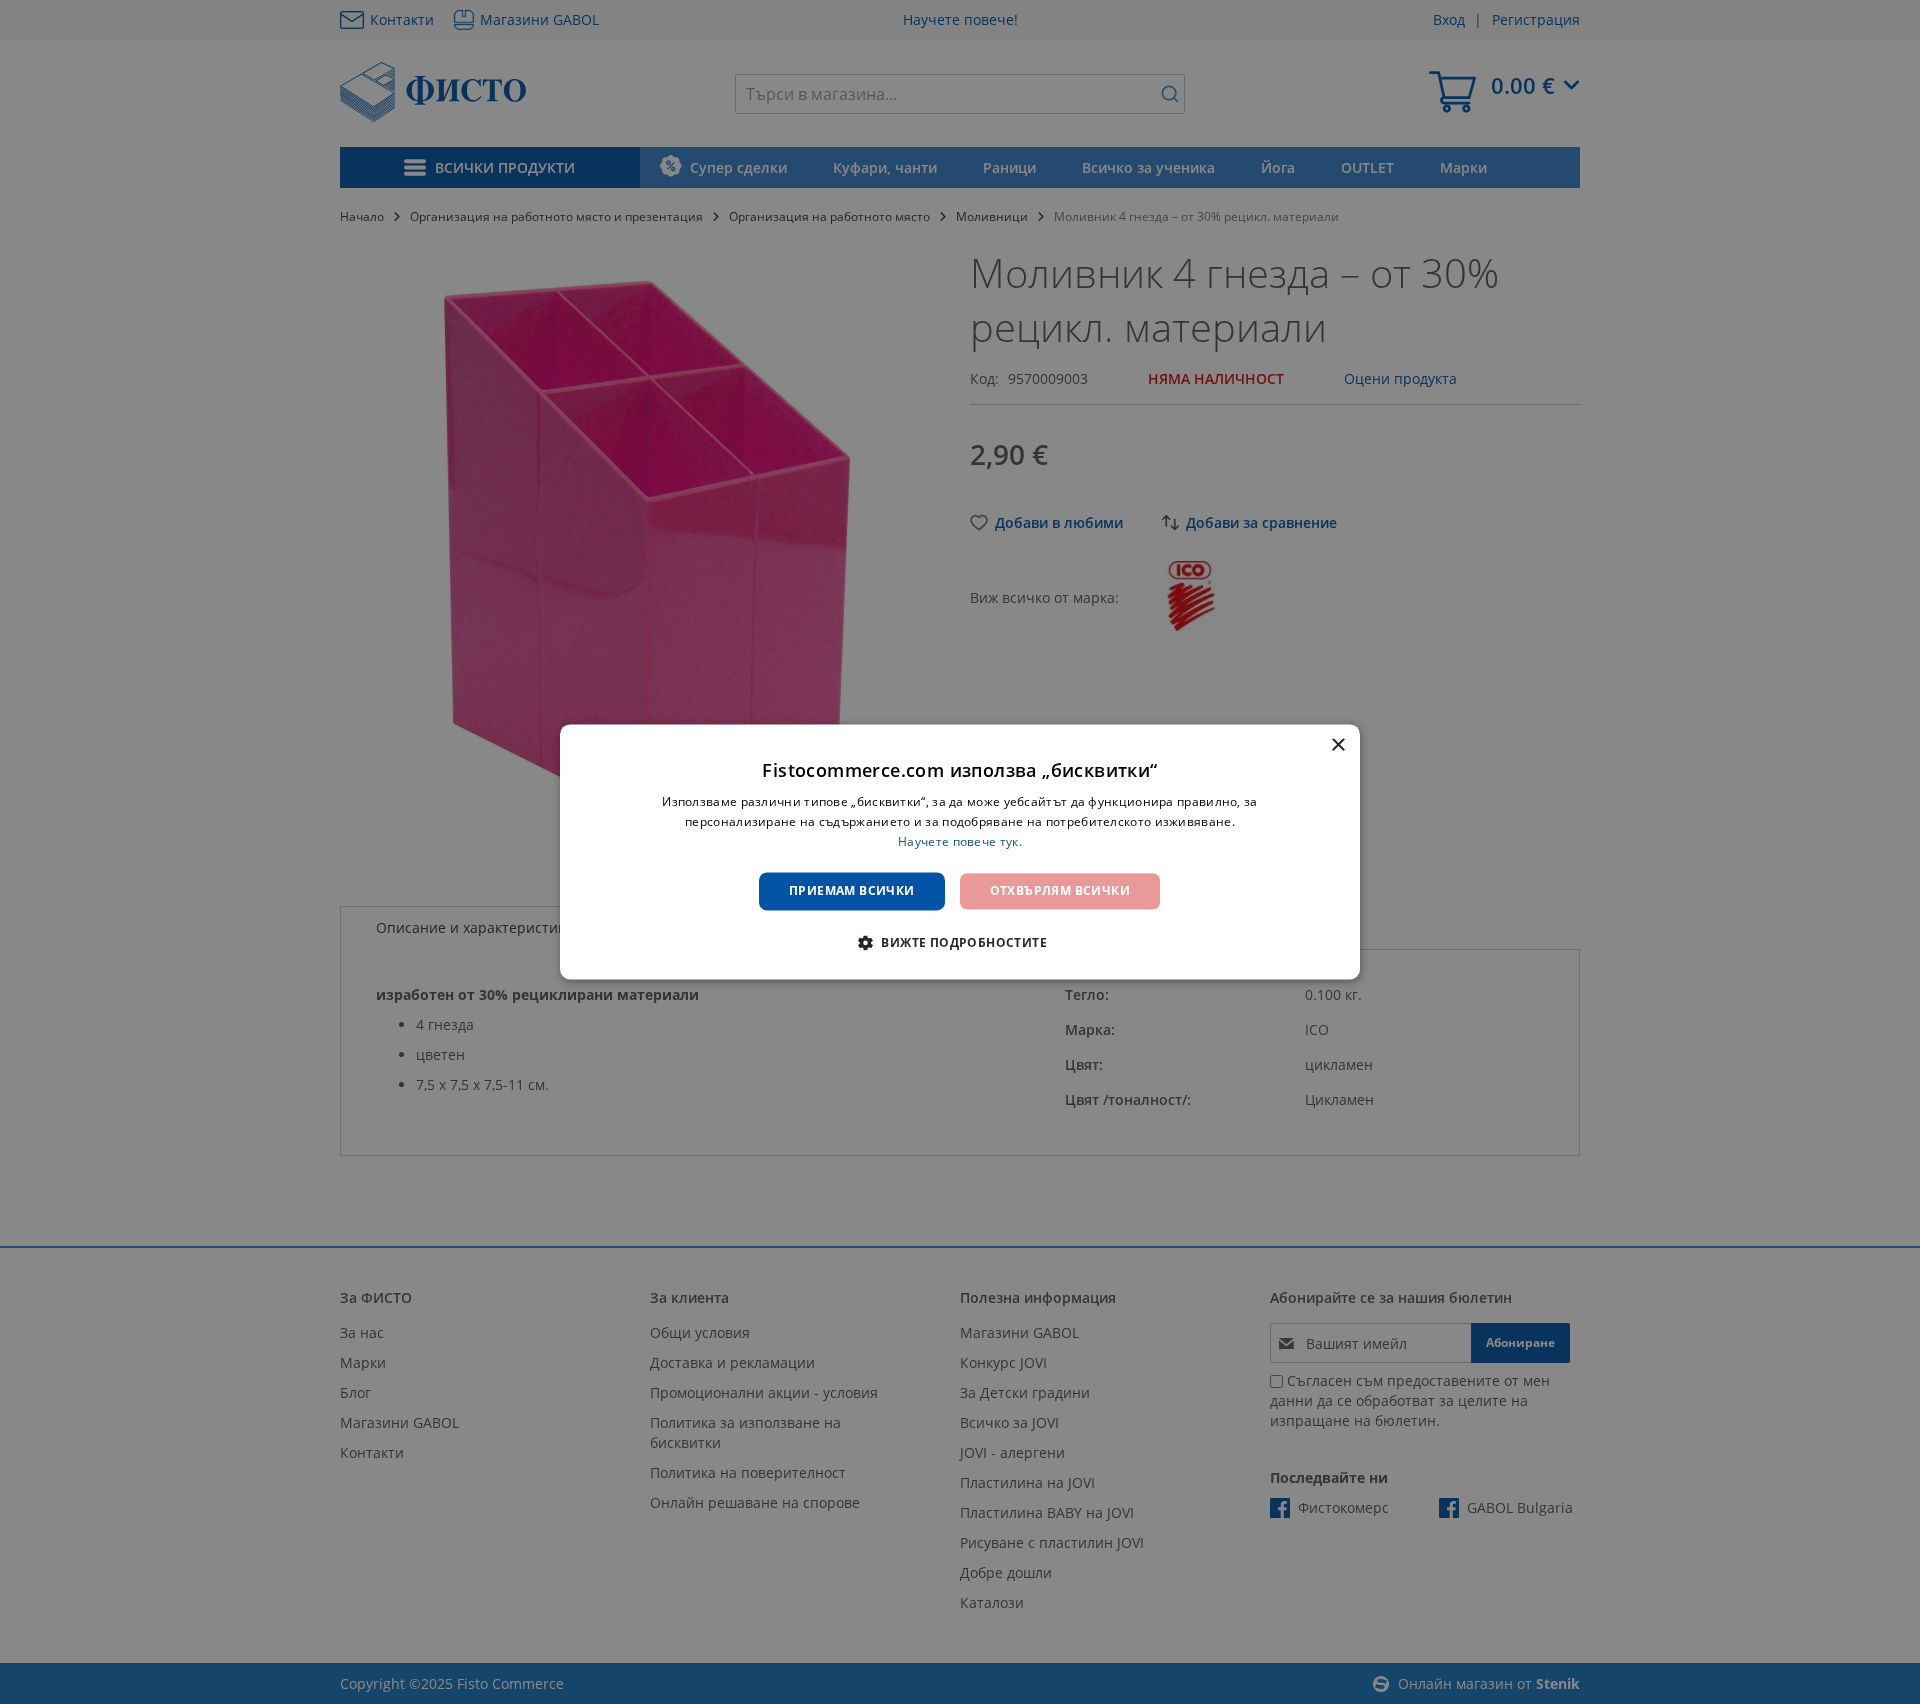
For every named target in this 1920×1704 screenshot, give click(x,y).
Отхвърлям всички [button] (1060, 890)
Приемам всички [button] (852, 890)
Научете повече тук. (960, 841)
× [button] (1337, 745)
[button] (960, 943)
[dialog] (960, 851)
